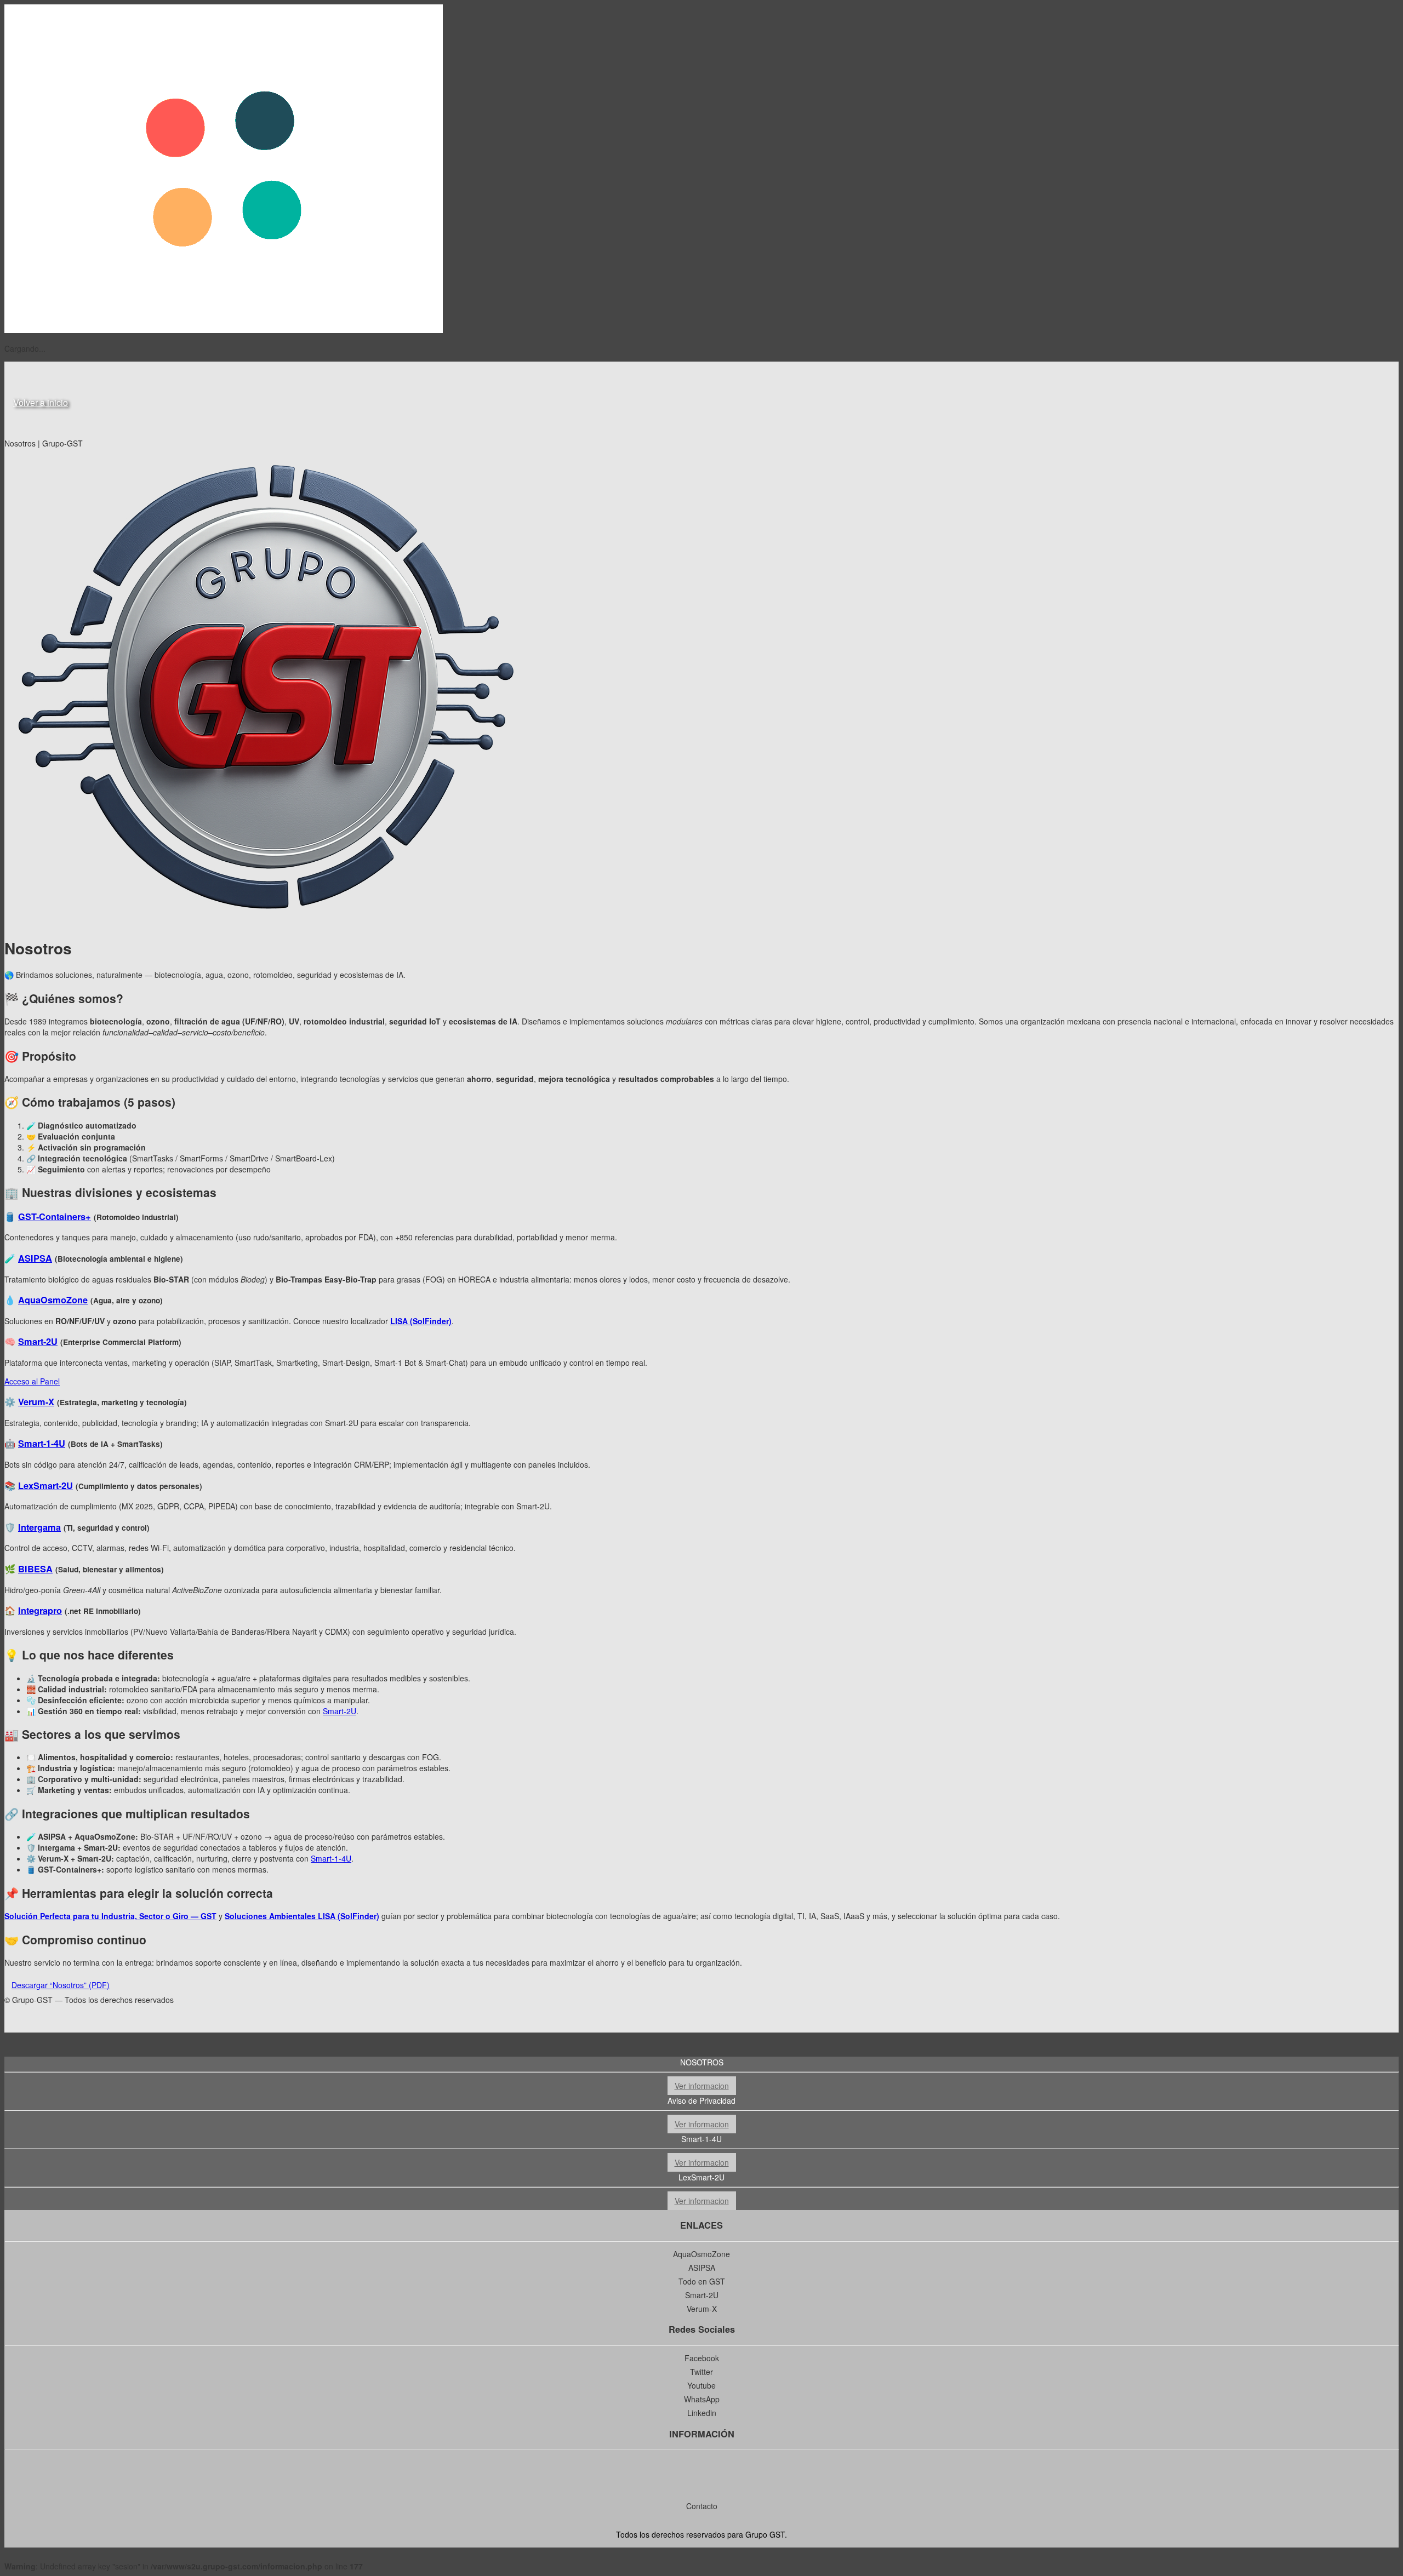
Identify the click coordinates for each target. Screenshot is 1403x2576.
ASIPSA (35, 1258)
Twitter (701, 2372)
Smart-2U (38, 1341)
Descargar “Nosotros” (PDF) (61, 1985)
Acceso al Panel (32, 1381)
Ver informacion (702, 2086)
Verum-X (36, 1402)
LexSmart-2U (45, 1486)
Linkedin (702, 2413)
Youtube (701, 2385)
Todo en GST (702, 2281)
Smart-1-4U (42, 1443)
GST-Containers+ (55, 1217)
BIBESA (35, 1569)
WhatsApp (702, 2399)
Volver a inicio (41, 402)
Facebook (702, 2358)
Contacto (702, 2506)
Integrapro (40, 1610)
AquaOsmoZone (53, 1300)
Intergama (39, 1527)
